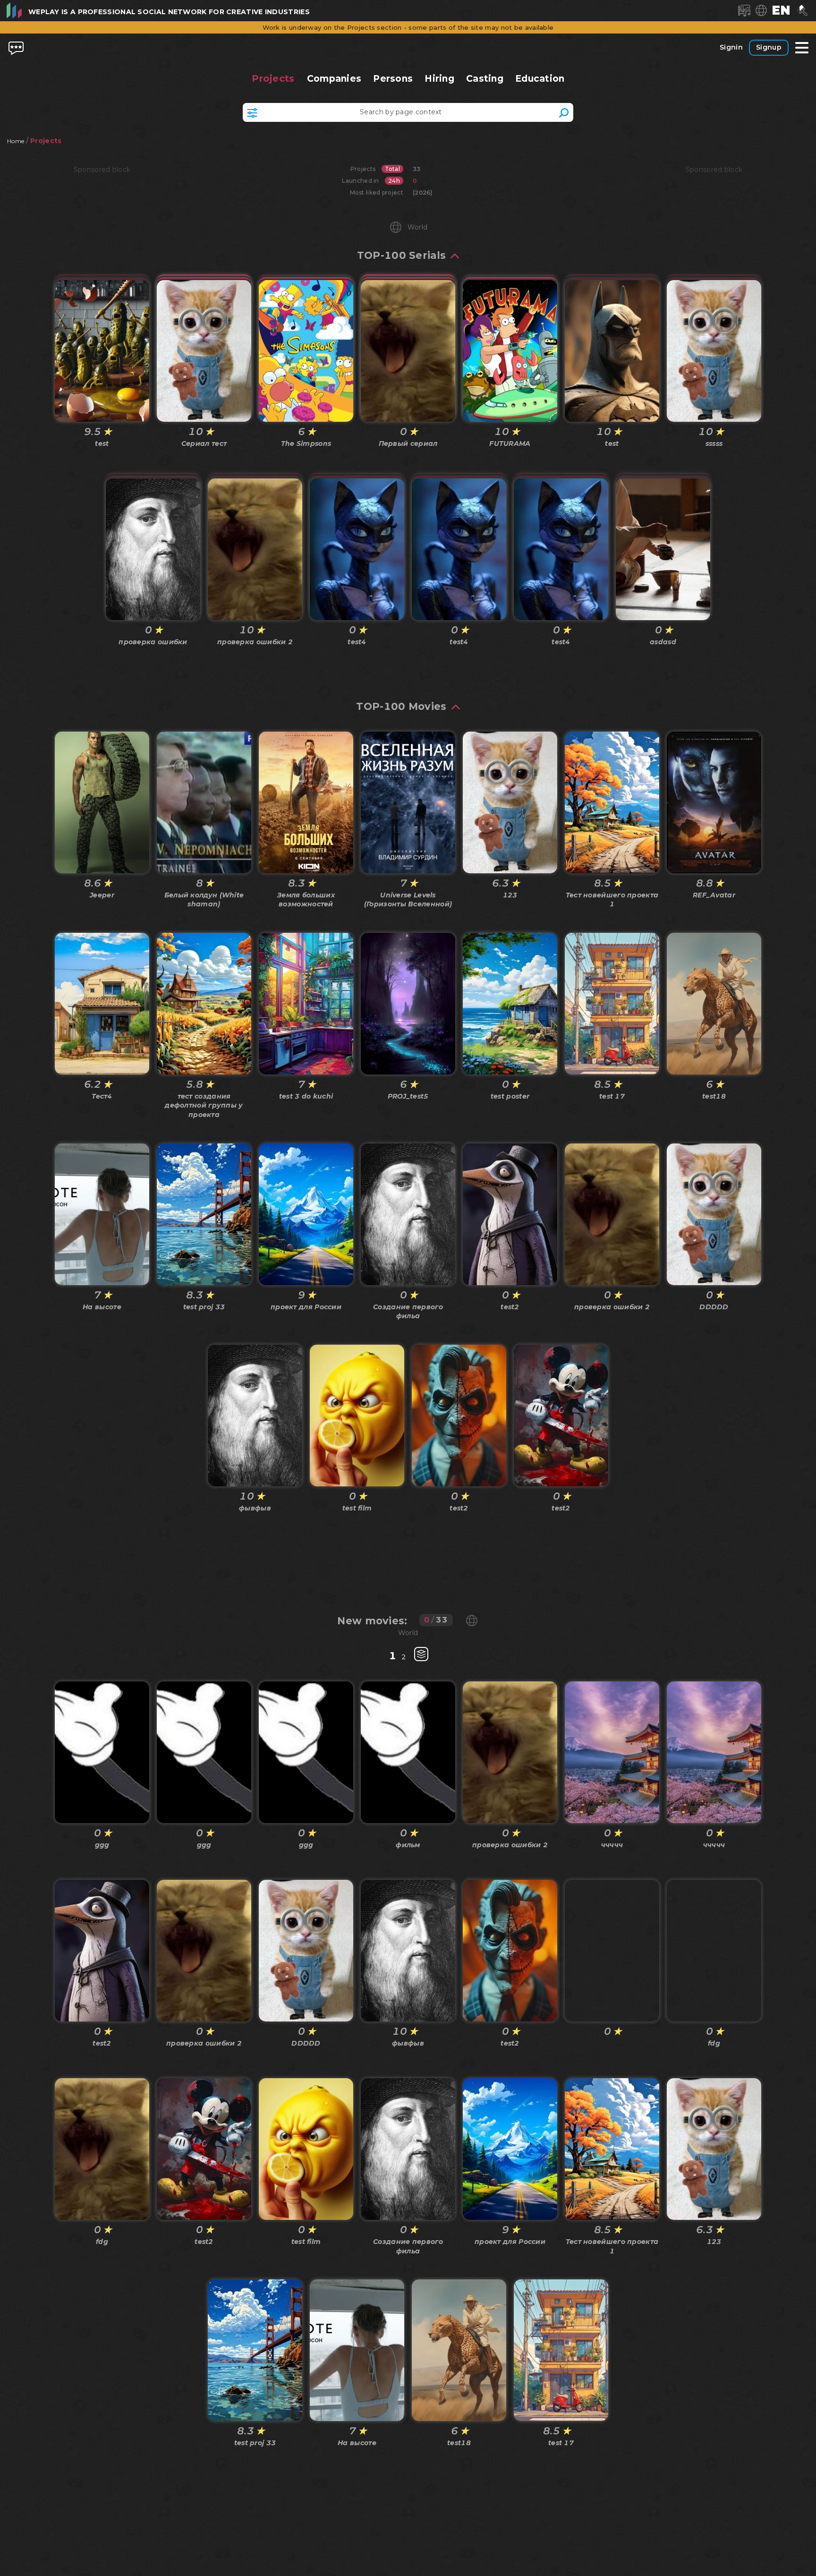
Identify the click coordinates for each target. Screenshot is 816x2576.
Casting (485, 79)
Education (540, 79)
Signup (769, 47)
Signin (731, 47)
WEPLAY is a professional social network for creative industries (169, 12)
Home (16, 141)
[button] (781, 10)
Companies (334, 79)
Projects (273, 78)
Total (393, 169)
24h (394, 181)
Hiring (439, 79)
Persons (393, 79)
